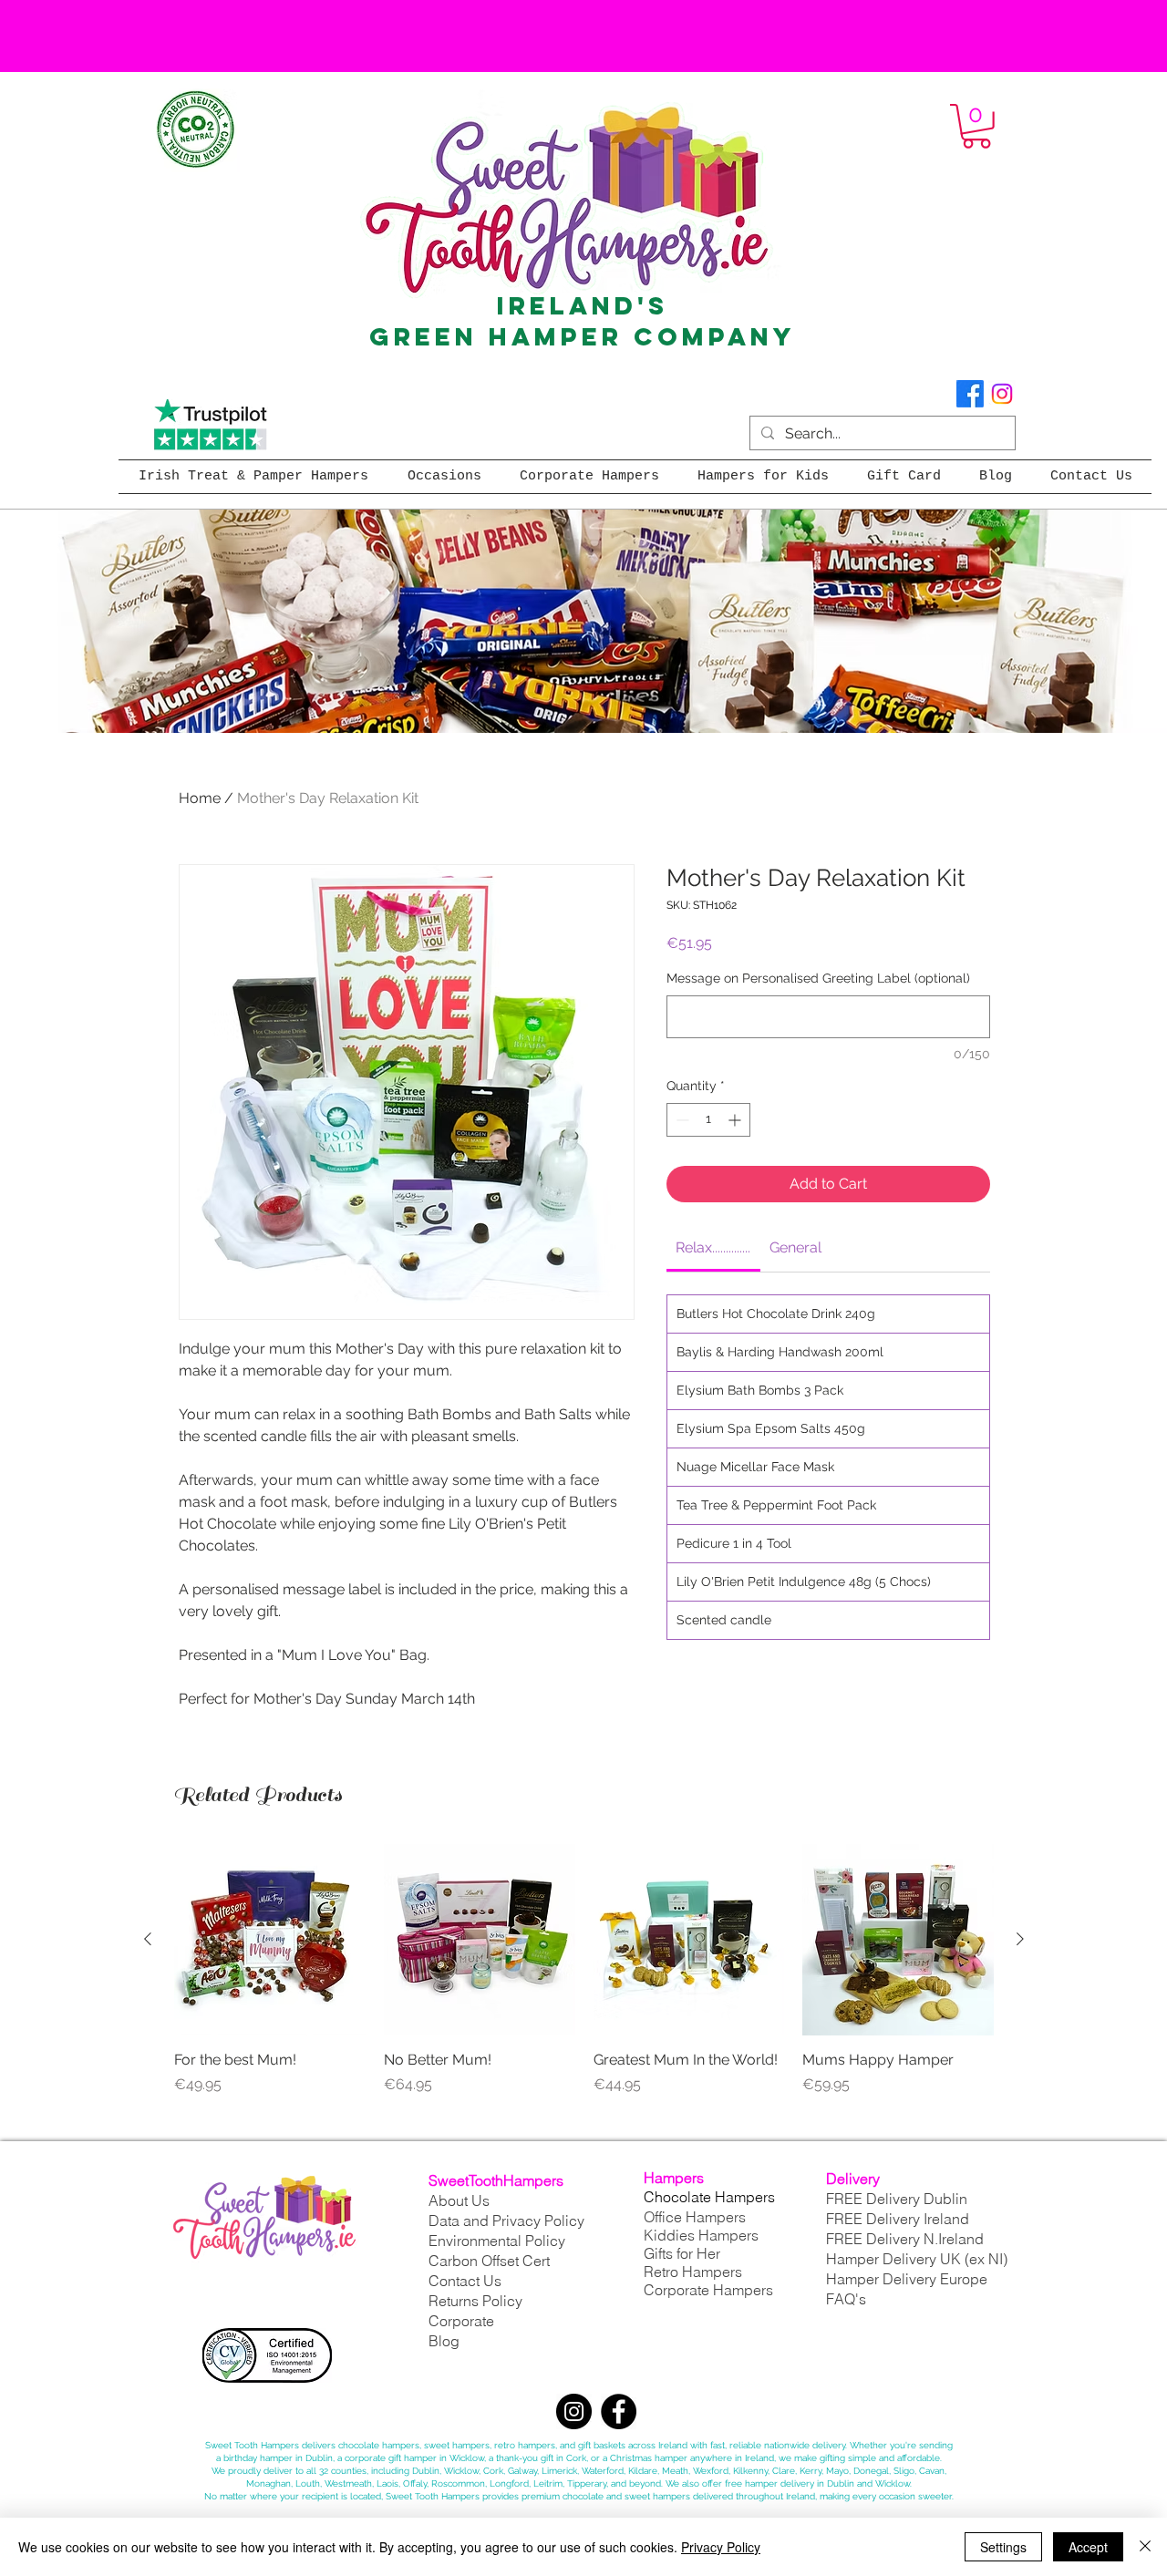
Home (200, 798)
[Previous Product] (148, 1939)
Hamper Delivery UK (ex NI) (919, 2259)
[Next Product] (1020, 1939)
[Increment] (736, 1120)
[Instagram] (1002, 394)
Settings (1003, 2547)
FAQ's (846, 2299)
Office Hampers (695, 2217)
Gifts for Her (682, 2253)
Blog (444, 2341)
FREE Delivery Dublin (897, 2199)
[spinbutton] (708, 1120)
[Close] (1145, 2547)
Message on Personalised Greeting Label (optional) (818, 978)
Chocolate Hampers (709, 2197)
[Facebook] (970, 394)
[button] (976, 126)
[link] (713, 1247)
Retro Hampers (693, 2272)
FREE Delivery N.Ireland (905, 2239)
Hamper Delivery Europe (907, 2279)
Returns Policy (475, 2301)
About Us (459, 2200)
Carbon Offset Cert (489, 2261)
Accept (1088, 2547)
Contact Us (465, 2281)
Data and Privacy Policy (506, 2221)
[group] (584, 1980)
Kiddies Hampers (701, 2235)
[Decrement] (681, 1120)
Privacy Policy (721, 2547)
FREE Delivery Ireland (898, 2219)
